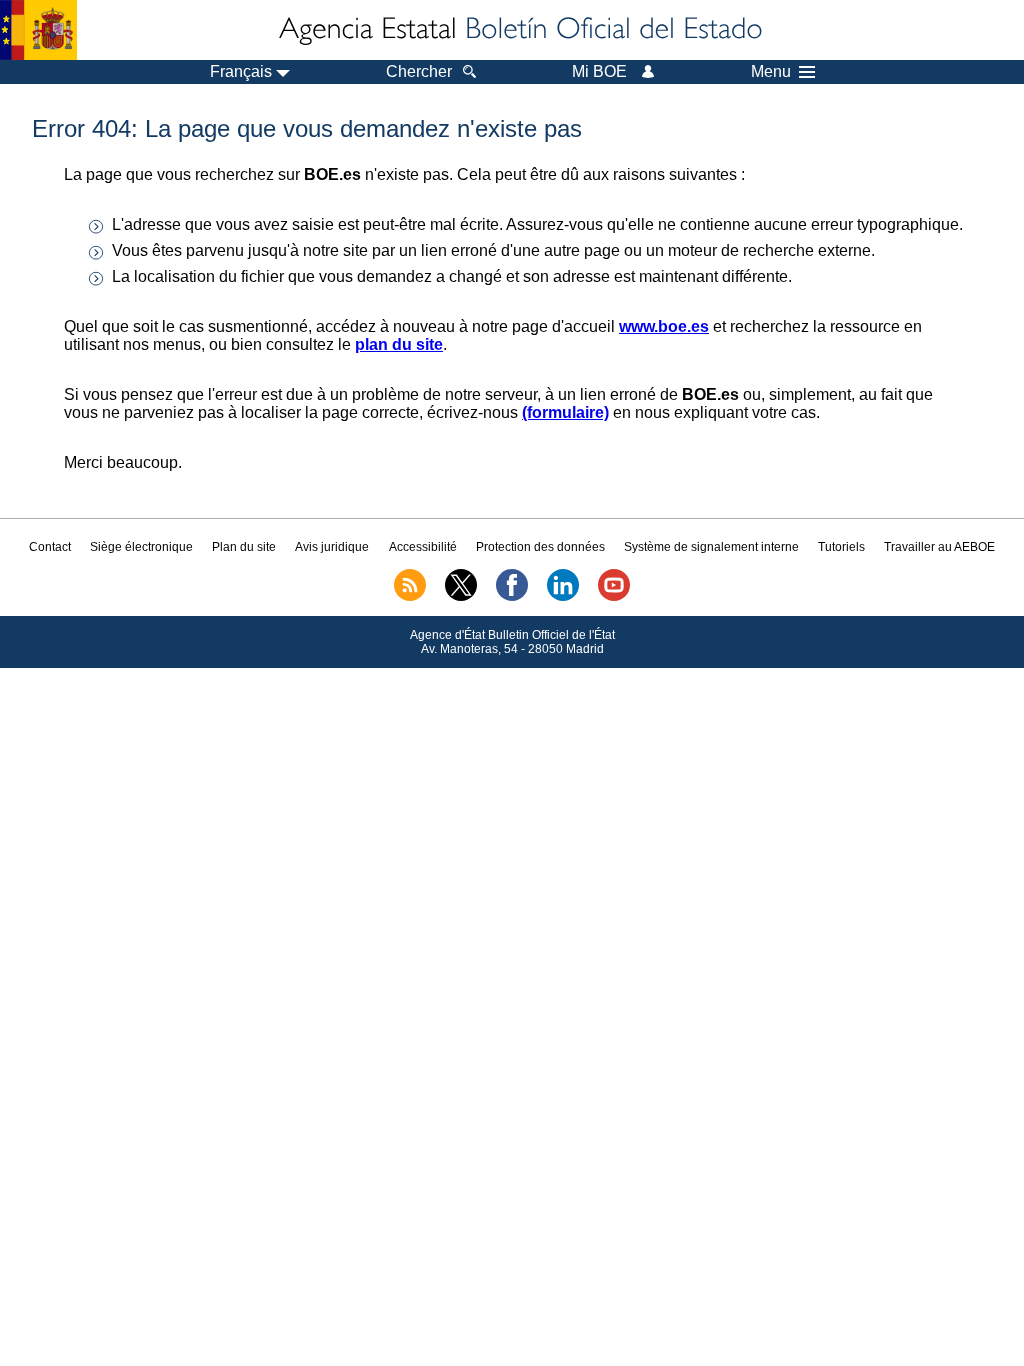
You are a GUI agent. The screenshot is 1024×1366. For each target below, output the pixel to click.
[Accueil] (519, 30)
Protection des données (540, 547)
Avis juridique (332, 547)
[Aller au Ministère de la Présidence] (38, 30)
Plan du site (244, 547)
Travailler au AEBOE (939, 547)
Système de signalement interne (711, 547)
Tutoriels (841, 547)
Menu (771, 72)
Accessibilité (423, 547)
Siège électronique (141, 547)
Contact (50, 547)
